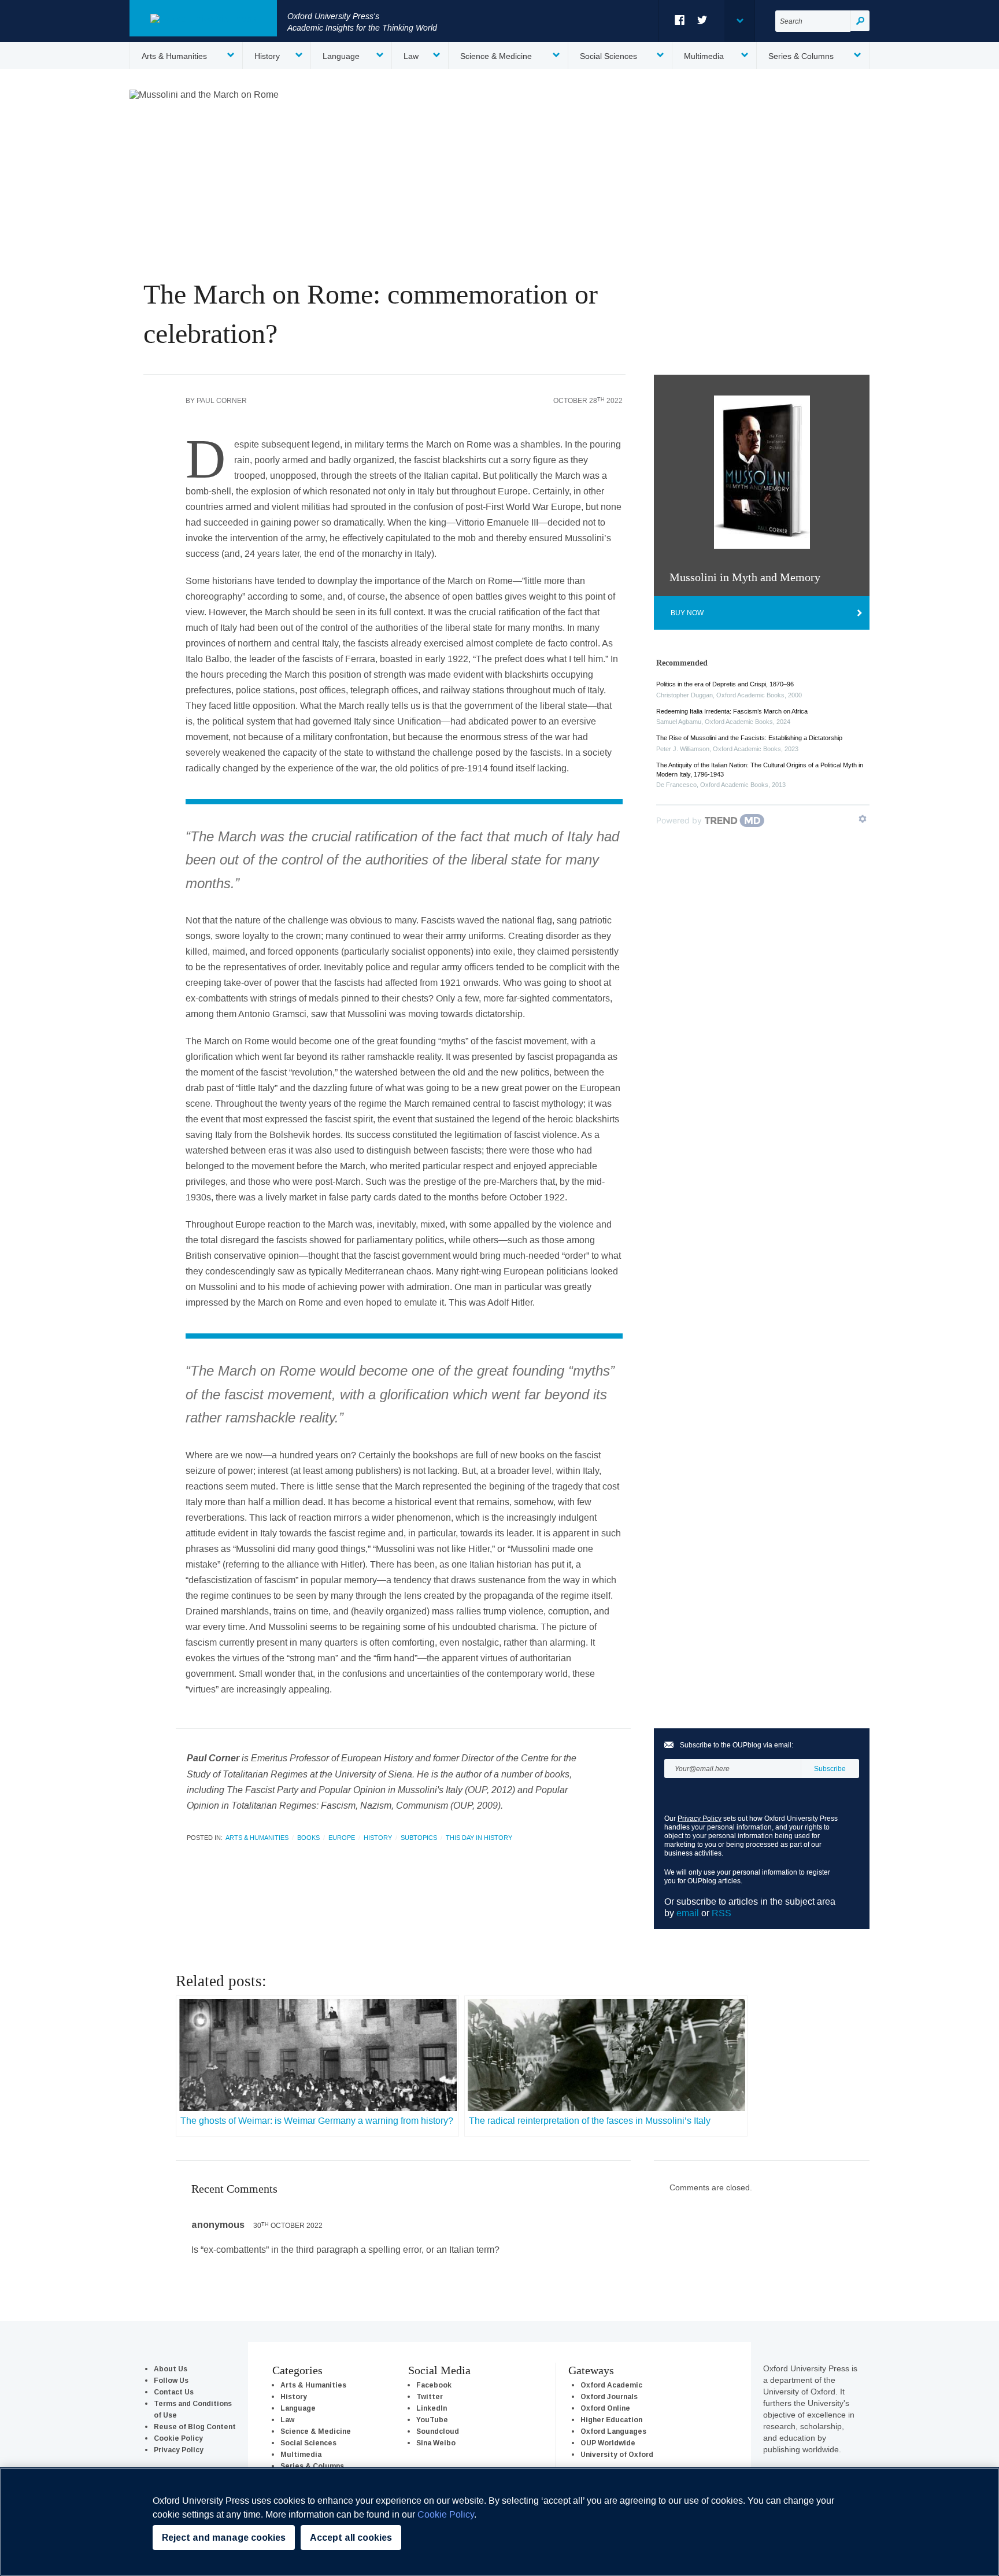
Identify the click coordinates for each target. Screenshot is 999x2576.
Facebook (680, 20)
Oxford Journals (609, 2396)
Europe (342, 1838)
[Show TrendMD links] (863, 819)
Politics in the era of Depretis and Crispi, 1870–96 (725, 684)
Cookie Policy (178, 2438)
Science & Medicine (496, 56)
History (267, 56)
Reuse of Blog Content (195, 2427)
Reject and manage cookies (224, 2538)
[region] (499, 2522)
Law (411, 56)
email (688, 1913)
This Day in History (479, 1838)
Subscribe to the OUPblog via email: (737, 1745)
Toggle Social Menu (739, 21)
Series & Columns (801, 56)
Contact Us (174, 2392)
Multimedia (704, 56)
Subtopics (419, 1838)
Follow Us (171, 2380)
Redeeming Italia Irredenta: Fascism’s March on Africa (732, 711)
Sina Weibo (436, 2443)
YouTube (432, 2420)
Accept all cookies (351, 2538)
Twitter (703, 20)
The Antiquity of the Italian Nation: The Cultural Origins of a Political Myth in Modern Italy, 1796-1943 (760, 770)
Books (308, 1838)
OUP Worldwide (608, 2443)
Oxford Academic (611, 2385)
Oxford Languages (613, 2431)
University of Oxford (617, 2454)
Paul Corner (222, 400)
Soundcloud (438, 2431)
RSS (721, 1913)
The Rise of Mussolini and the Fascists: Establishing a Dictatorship (749, 738)
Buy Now (687, 613)
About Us (171, 2369)
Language (341, 56)
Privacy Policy (700, 1818)
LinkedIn (432, 2408)
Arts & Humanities (174, 56)
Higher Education (611, 2420)
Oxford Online (605, 2408)
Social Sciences (608, 56)
